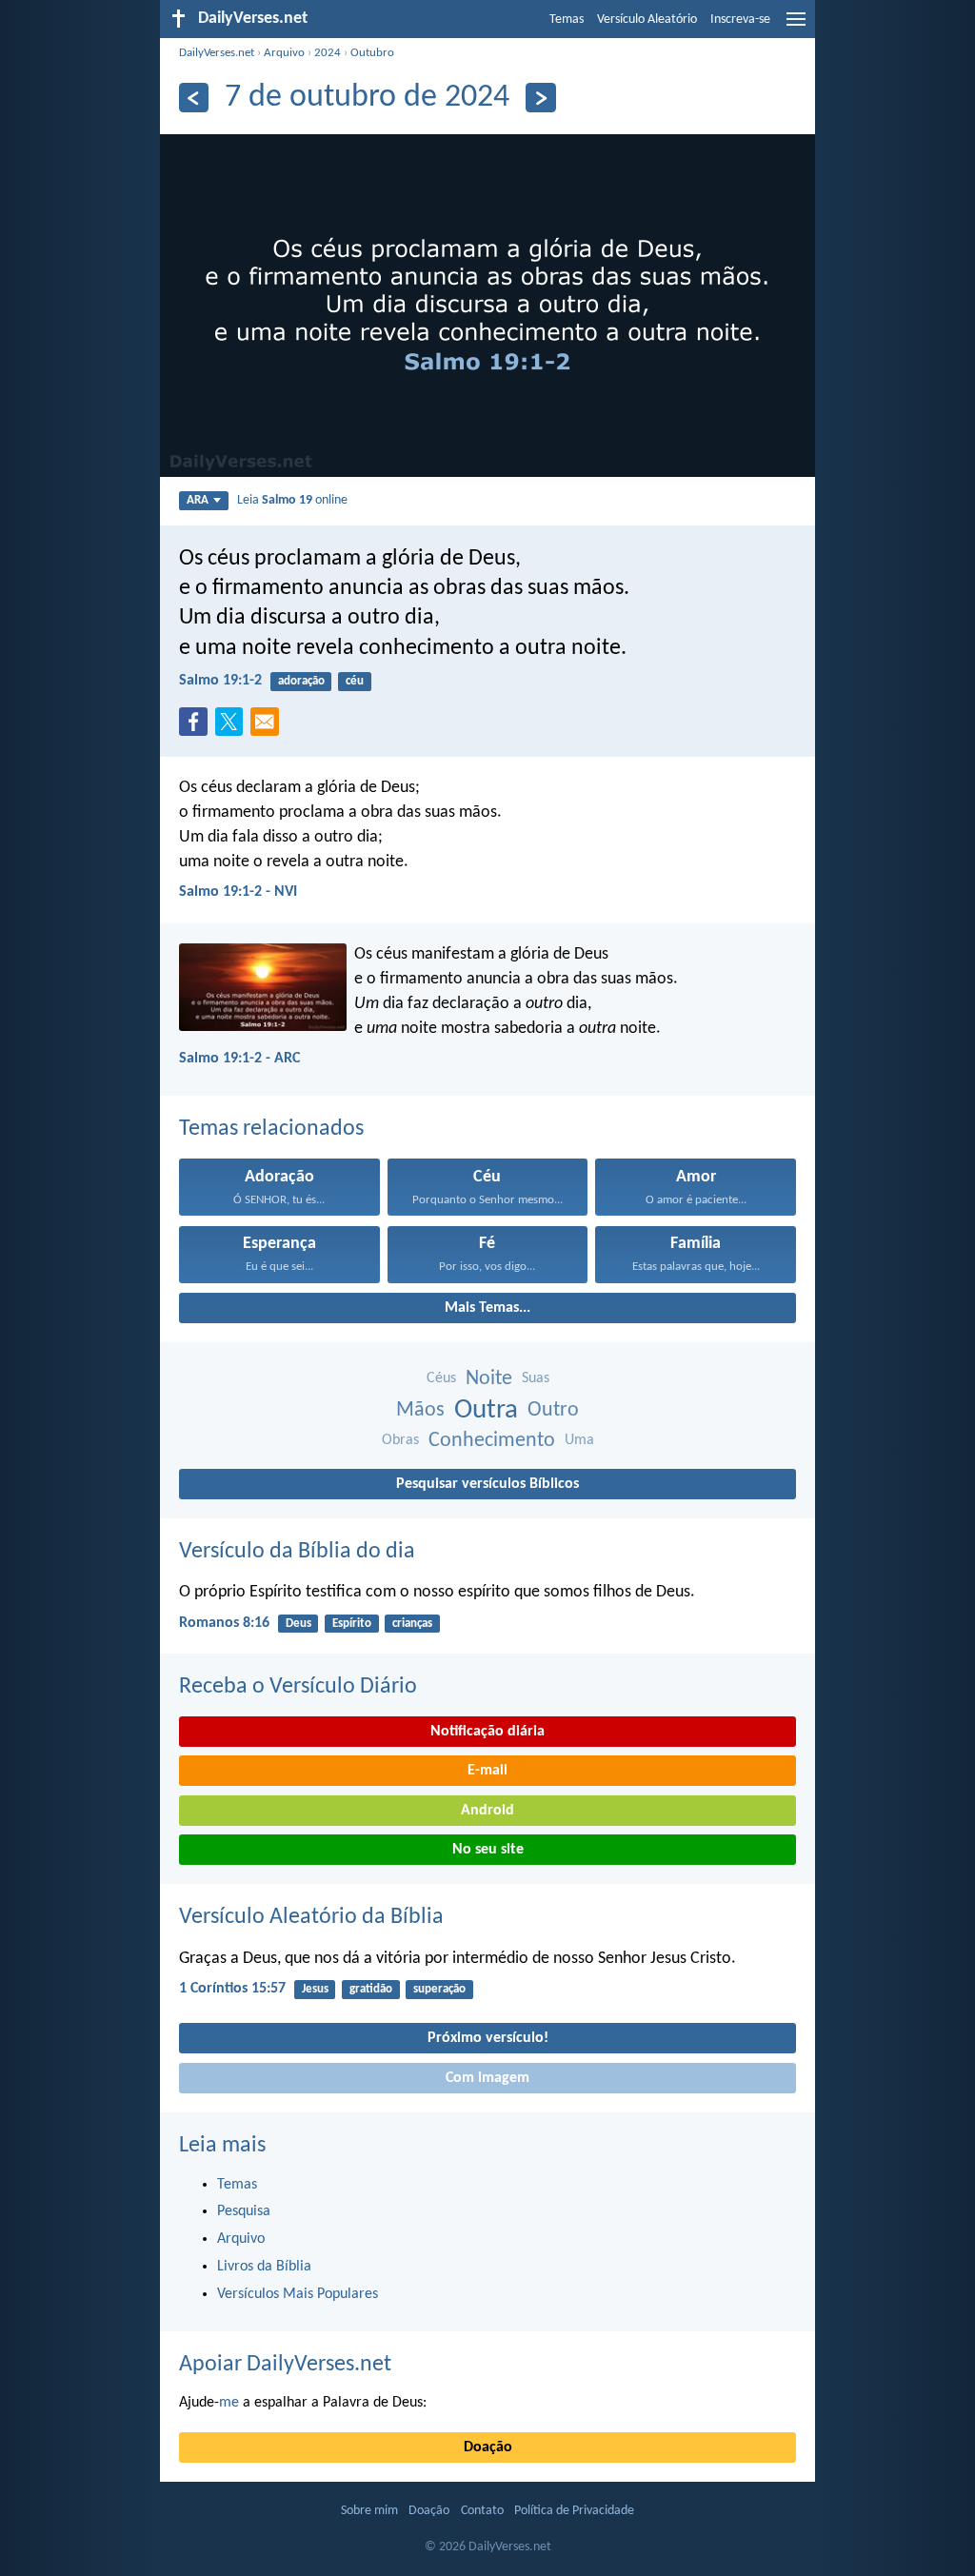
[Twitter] (233, 727)
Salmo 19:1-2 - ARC (239, 1059)
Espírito (352, 1624)
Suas (536, 1378)
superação (439, 1989)
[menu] (796, 27)
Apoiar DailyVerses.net (285, 2365)
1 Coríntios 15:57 (232, 1989)
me (229, 2403)
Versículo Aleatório (647, 20)
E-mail (487, 1771)
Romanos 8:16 (224, 1623)
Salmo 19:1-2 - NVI (238, 892)
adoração (301, 681)
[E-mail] (269, 727)
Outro (553, 1410)
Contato (482, 2511)
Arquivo (284, 53)
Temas (567, 20)
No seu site (488, 1850)
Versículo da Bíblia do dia (297, 1552)
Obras (400, 1440)
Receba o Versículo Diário (298, 1687)
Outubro (372, 53)
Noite (489, 1379)
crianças (412, 1624)
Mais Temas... (487, 1308)
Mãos (420, 1410)
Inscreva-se (740, 20)
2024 (328, 53)
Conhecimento (492, 1441)
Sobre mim (369, 2511)
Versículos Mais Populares (298, 2294)
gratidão (371, 1989)
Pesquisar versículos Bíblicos (487, 1484)
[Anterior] (194, 98)
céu (355, 681)
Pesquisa (244, 2211)
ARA (198, 500)
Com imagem (487, 2078)
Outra (486, 1410)
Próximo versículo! (488, 2038)
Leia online (292, 500)
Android (487, 1811)
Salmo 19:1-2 (220, 681)
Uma (579, 1440)
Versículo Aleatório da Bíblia (311, 1917)
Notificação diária (487, 1732)
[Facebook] (197, 727)
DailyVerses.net (217, 53)
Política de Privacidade (574, 2511)
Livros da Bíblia (264, 2267)
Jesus (315, 1989)
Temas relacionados (271, 1129)
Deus (298, 1624)
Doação (488, 2447)
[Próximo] (540, 98)
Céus (441, 1378)
